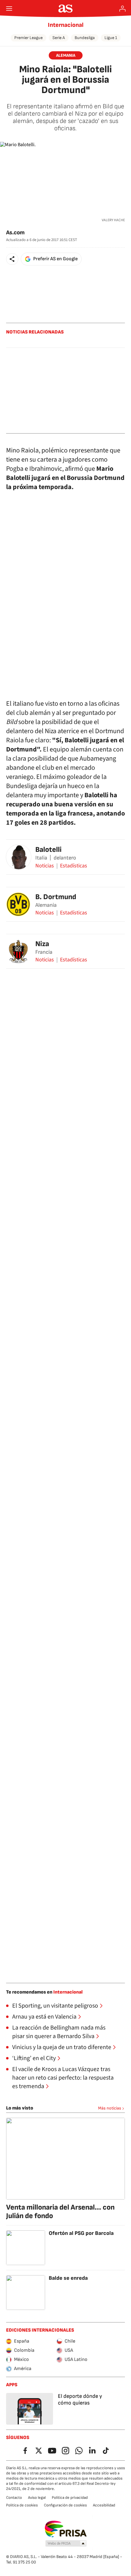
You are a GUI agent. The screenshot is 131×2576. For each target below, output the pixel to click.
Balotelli (48, 850)
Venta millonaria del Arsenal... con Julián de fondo (60, 2212)
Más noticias (110, 2108)
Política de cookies (22, 2505)
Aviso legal (37, 2498)
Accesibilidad (104, 2505)
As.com (15, 233)
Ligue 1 (111, 38)
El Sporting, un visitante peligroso (55, 2006)
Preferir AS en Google (55, 259)
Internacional (66, 25)
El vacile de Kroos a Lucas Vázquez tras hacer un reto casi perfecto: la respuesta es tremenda (63, 2078)
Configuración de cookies (65, 2505)
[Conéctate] (122, 9)
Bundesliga (85, 38)
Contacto (14, 2498)
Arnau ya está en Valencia (44, 2017)
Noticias (45, 866)
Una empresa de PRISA (66, 2529)
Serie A (59, 38)
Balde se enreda (68, 2278)
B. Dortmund (56, 897)
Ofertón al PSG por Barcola (81, 2233)
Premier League (28, 38)
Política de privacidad (70, 2498)
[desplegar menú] (9, 9)
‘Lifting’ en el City (34, 2058)
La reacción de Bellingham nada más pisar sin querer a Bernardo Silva (59, 2032)
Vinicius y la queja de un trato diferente (62, 2047)
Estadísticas (74, 866)
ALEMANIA (66, 55)
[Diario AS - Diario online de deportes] (66, 9)
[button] (12, 259)
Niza (42, 944)
